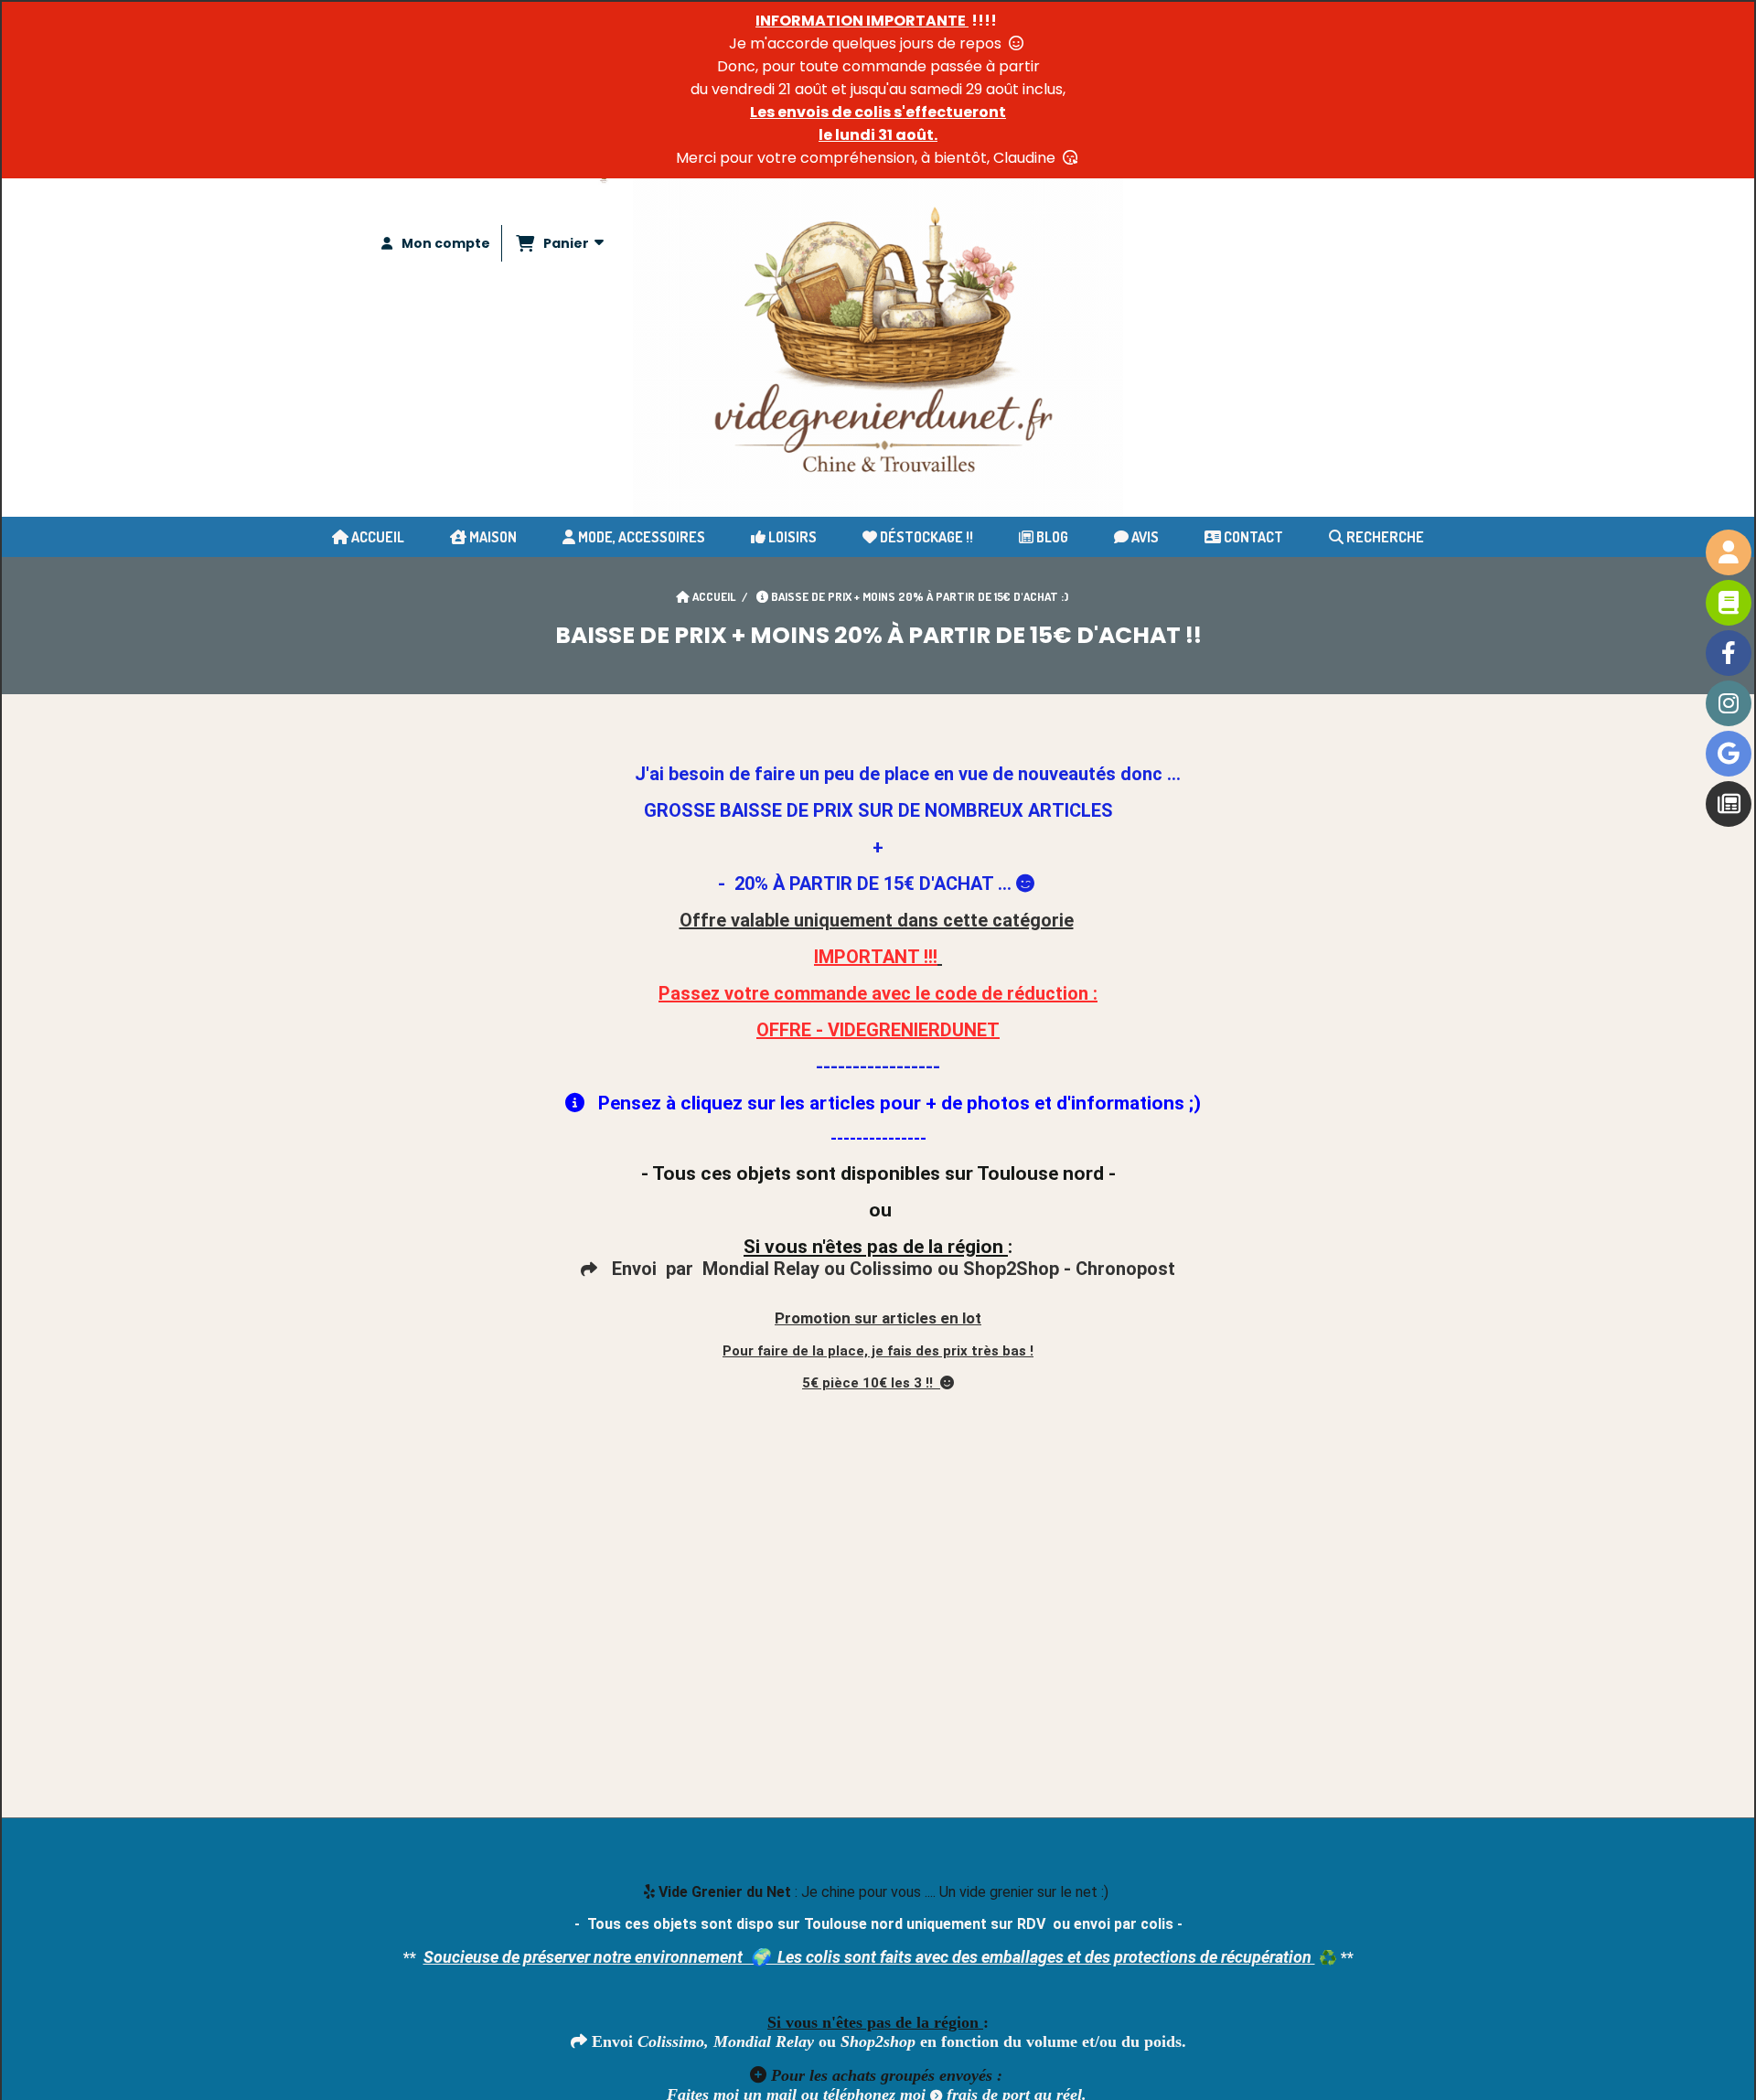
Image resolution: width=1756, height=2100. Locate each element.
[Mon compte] (1729, 552)
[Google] (1729, 754)
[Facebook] (1729, 653)
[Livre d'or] (1729, 603)
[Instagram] (1729, 703)
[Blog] (1729, 804)
